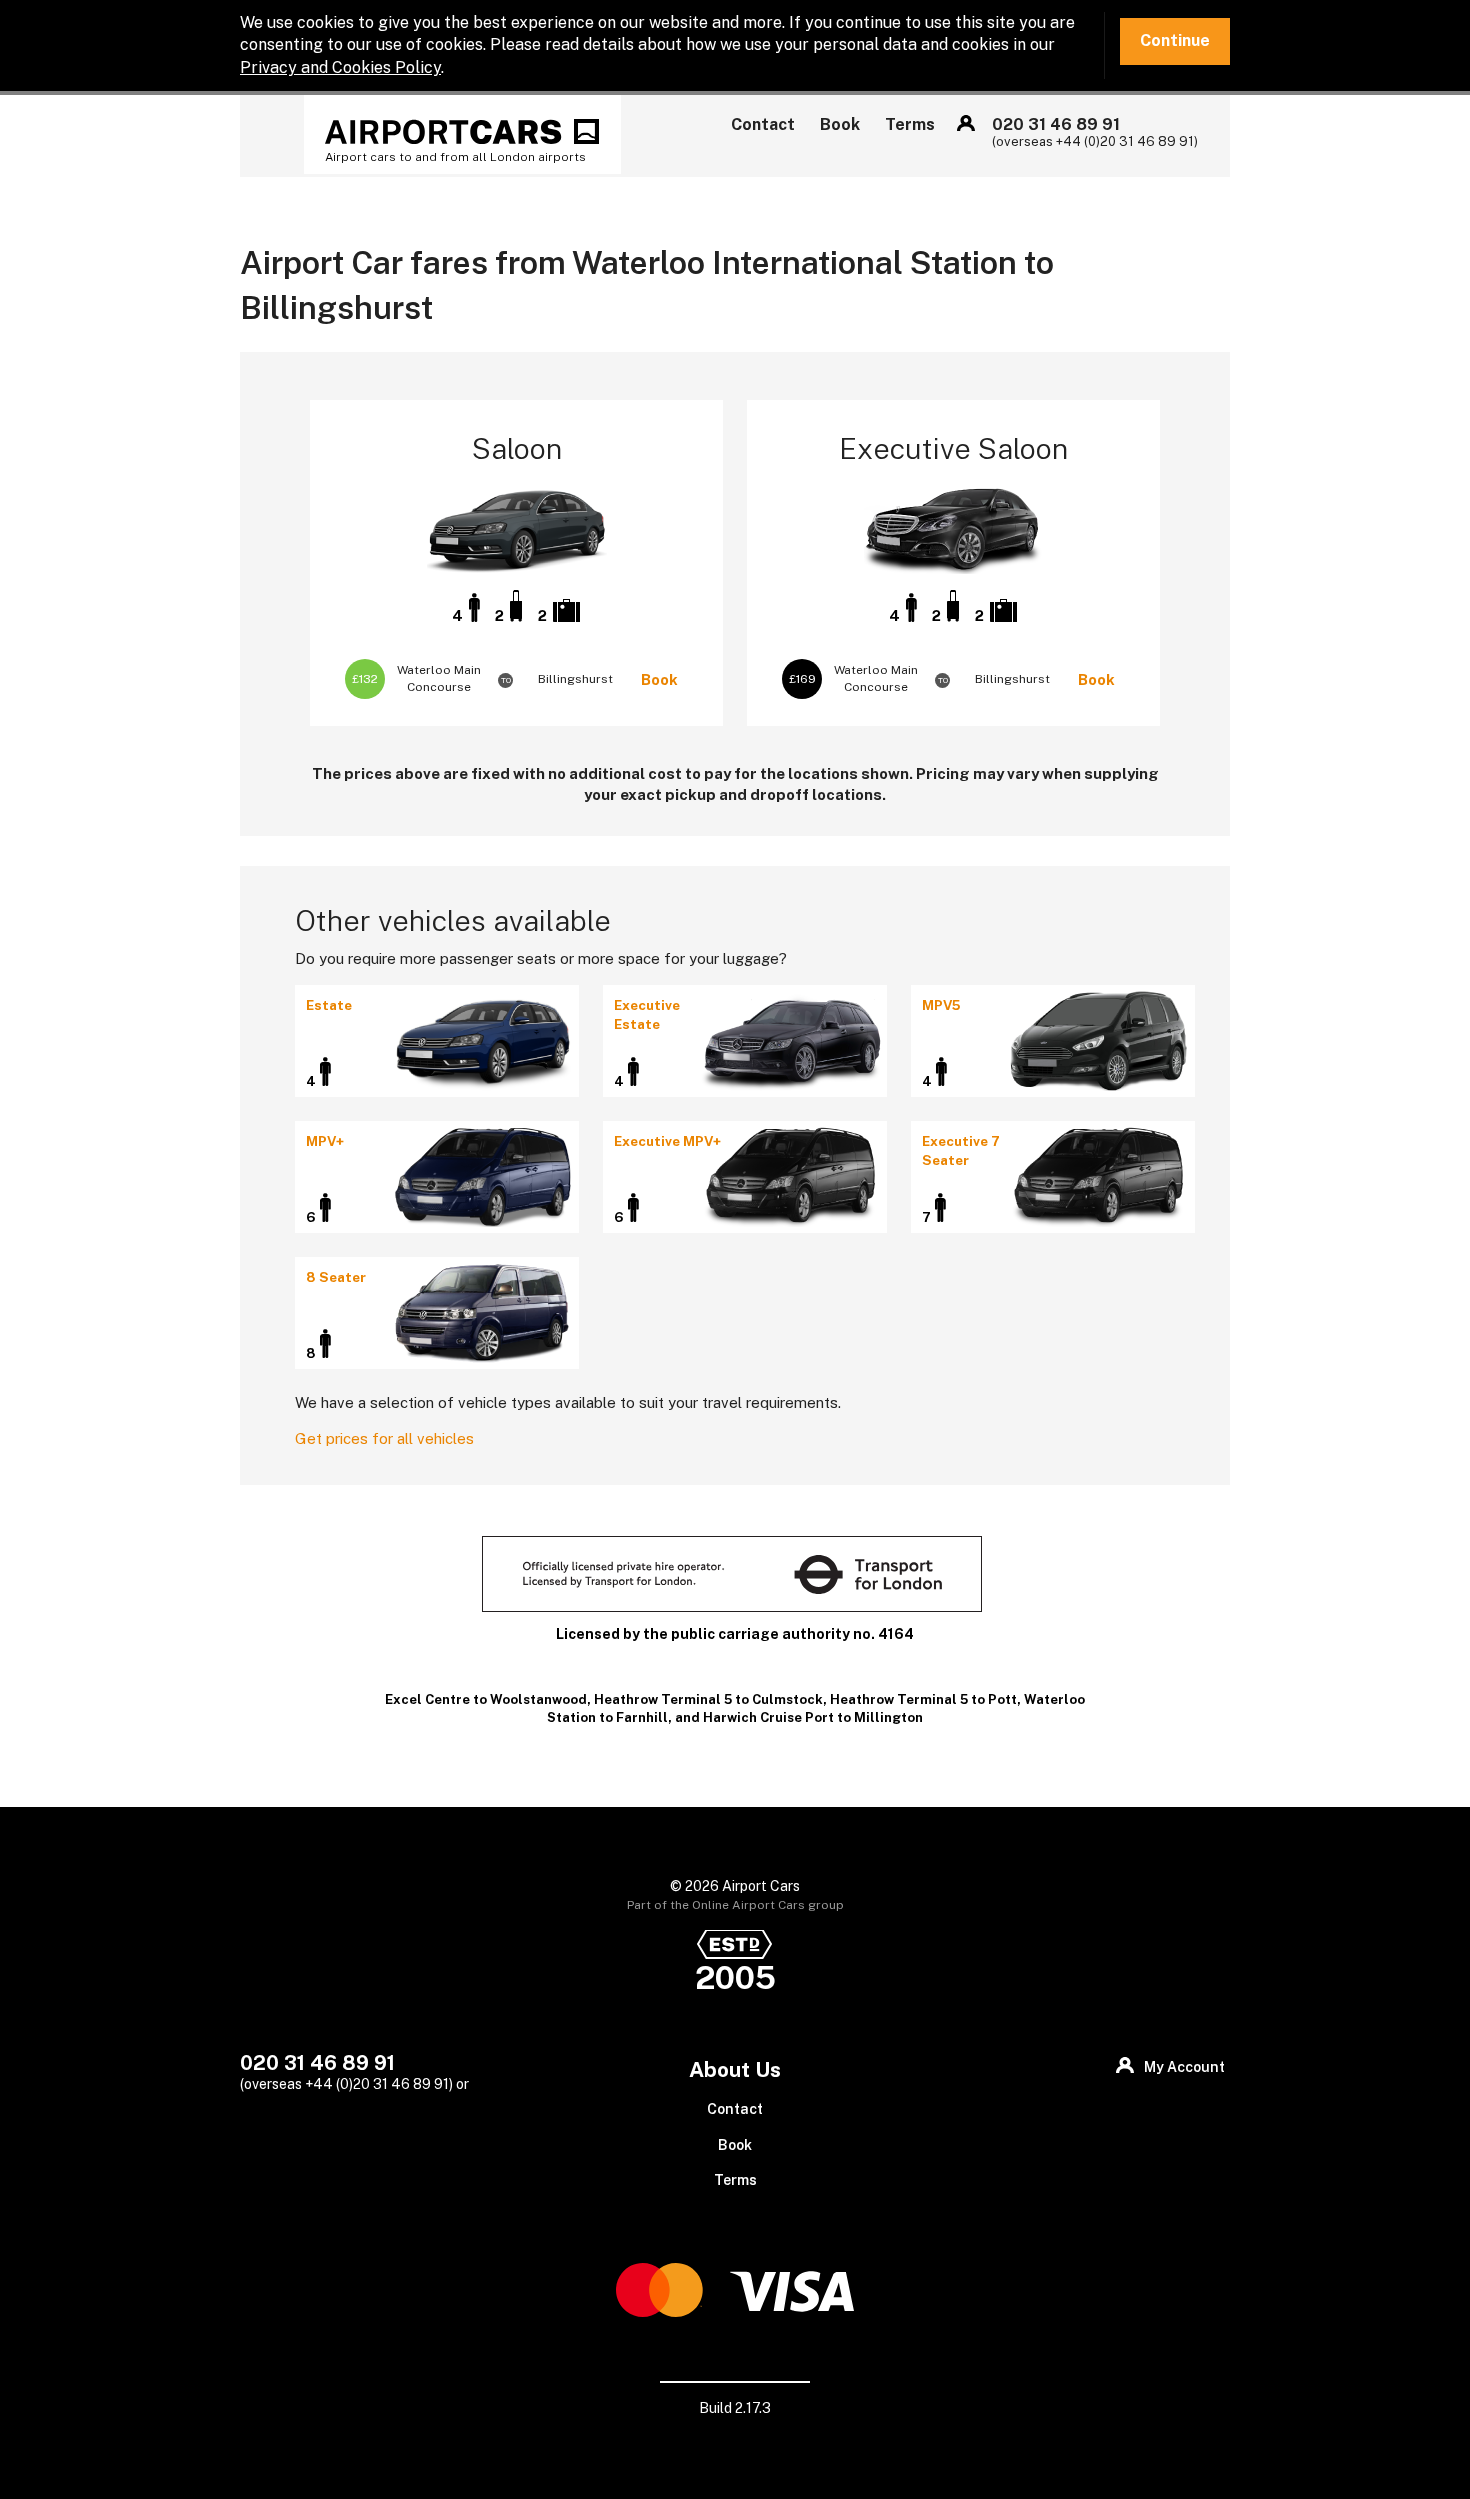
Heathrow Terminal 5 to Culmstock (708, 1699)
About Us (735, 2069)
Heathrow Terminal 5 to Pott (923, 1699)
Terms (910, 124)
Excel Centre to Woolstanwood (486, 1699)
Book (840, 124)
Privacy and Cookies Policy (340, 67)
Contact (763, 124)
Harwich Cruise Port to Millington (813, 1717)
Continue (1175, 40)
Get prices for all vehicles (384, 1438)
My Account (966, 123)
